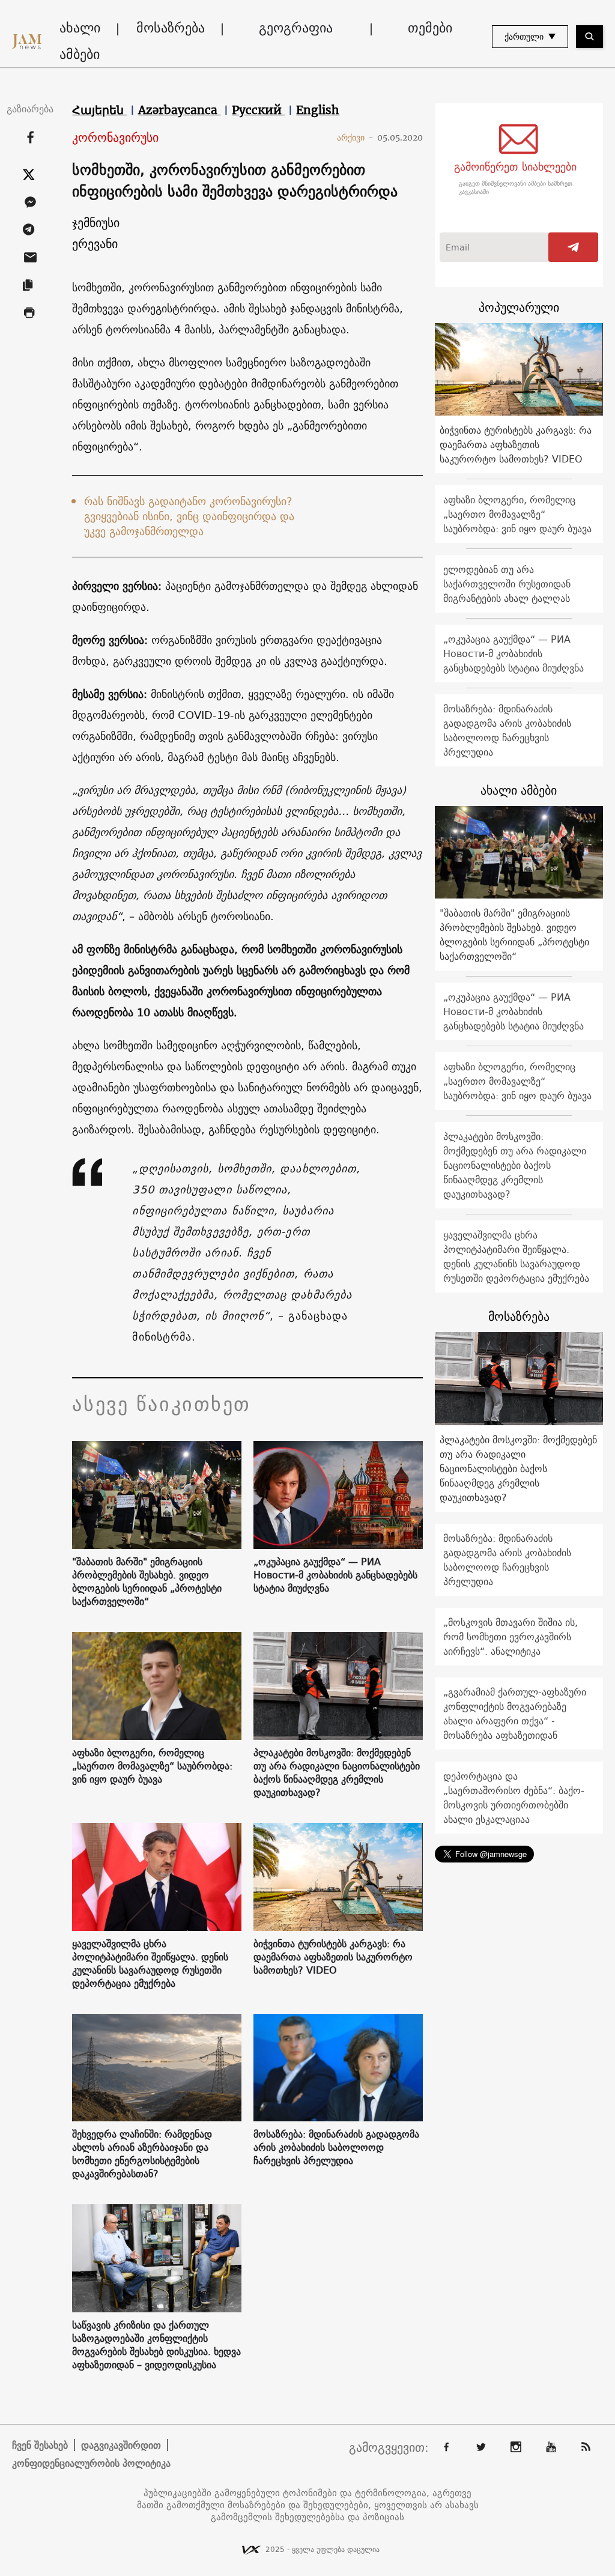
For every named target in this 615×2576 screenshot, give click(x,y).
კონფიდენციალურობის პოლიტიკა (91, 2463)
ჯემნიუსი (96, 223)
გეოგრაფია (296, 28)
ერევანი (95, 244)
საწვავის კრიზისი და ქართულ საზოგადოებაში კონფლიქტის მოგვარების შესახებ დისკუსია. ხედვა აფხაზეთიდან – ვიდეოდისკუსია (156, 2345)
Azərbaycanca (179, 110)
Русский (258, 110)
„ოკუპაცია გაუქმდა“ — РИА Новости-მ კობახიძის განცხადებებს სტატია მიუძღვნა (335, 1575)
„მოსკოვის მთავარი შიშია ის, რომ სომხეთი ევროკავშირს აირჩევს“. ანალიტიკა (510, 1637)
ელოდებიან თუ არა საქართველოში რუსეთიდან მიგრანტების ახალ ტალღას (507, 584)
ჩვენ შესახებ (40, 2445)
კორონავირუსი (115, 138)
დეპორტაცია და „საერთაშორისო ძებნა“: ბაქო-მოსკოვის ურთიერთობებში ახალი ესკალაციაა (514, 1798)
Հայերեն (99, 110)
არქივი (355, 138)
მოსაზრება (171, 28)
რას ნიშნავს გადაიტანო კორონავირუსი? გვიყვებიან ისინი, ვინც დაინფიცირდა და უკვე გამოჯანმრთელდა (189, 516)
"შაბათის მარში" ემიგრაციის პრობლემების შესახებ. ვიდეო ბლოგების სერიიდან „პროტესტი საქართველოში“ (147, 1581)
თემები (430, 28)
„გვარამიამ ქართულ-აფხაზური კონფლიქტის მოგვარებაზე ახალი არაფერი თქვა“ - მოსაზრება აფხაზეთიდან (515, 1714)
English (318, 110)
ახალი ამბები (80, 41)
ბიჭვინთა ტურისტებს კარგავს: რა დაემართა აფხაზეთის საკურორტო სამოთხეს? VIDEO (333, 1957)
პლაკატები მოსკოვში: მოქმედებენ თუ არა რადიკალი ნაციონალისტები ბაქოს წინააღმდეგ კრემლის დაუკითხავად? (337, 1772)
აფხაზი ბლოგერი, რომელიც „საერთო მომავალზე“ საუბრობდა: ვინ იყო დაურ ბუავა (152, 1766)
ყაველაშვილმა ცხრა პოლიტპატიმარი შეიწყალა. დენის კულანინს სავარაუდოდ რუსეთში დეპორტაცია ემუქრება (150, 1963)
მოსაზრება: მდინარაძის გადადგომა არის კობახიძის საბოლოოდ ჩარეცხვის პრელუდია (336, 2147)
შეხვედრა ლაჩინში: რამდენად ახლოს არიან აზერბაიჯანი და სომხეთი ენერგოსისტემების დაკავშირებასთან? (142, 2154)
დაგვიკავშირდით (121, 2445)
